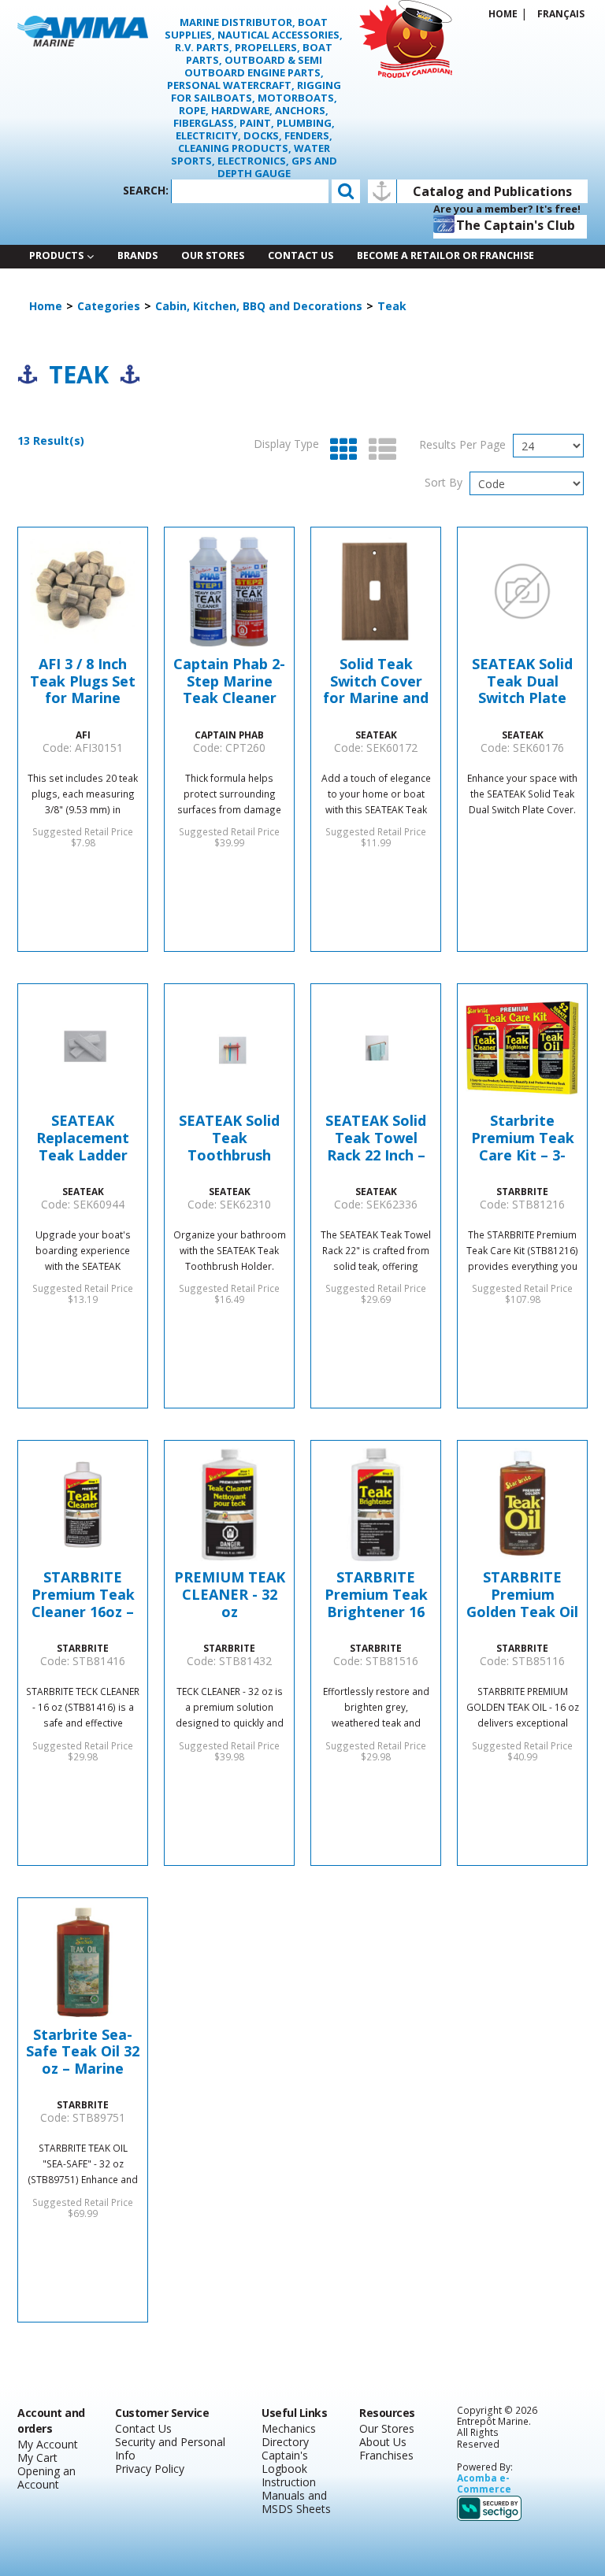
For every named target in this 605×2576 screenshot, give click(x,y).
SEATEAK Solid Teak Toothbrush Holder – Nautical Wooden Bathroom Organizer (229, 1138)
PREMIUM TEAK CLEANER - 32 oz (230, 1595)
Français (561, 13)
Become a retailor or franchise (445, 255)
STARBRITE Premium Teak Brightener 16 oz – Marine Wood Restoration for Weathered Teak (376, 1595)
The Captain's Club (516, 225)
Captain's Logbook (285, 2462)
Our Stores (387, 2428)
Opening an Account (46, 2478)
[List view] (379, 450)
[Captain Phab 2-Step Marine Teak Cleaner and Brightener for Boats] (229, 591)
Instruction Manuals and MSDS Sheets (296, 2495)
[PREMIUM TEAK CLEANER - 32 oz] (229, 1505)
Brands (137, 255)
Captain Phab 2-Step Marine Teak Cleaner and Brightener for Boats (229, 681)
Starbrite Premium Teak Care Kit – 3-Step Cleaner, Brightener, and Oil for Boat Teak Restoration (522, 1138)
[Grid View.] (340, 450)
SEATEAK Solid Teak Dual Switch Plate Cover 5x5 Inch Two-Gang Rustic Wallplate (522, 681)
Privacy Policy (150, 2469)
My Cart (37, 2458)
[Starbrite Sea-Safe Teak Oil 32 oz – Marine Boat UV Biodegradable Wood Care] (83, 1962)
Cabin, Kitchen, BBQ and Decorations (259, 306)
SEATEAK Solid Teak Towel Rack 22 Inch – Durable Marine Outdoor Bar (376, 1138)
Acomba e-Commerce (484, 2483)
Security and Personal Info (170, 2448)
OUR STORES (213, 255)
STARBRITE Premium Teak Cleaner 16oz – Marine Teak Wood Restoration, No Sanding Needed (83, 1595)
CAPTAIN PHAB (229, 735)
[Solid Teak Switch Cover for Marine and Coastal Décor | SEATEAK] (376, 591)
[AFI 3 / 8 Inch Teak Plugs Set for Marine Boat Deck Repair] (83, 591)
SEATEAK (376, 735)
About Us (383, 2442)
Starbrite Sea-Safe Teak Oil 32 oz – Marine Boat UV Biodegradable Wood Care (83, 2052)
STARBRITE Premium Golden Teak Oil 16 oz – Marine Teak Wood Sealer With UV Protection (522, 1595)
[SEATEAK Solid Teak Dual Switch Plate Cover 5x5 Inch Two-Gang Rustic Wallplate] (522, 591)
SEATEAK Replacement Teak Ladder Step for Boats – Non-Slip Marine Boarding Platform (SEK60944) (83, 1138)
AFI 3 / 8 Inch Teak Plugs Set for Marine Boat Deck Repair (83, 681)
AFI (83, 735)
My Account (48, 2444)
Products (56, 255)
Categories (109, 306)
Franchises (386, 2455)
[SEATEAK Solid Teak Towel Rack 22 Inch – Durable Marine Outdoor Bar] (376, 1048)
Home (503, 13)
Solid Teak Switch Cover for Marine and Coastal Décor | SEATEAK (376, 681)
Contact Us (301, 255)
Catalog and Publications (492, 191)
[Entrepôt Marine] (83, 30)
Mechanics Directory (289, 2435)
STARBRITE (522, 1191)
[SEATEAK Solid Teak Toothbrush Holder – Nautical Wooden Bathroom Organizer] (229, 1048)
